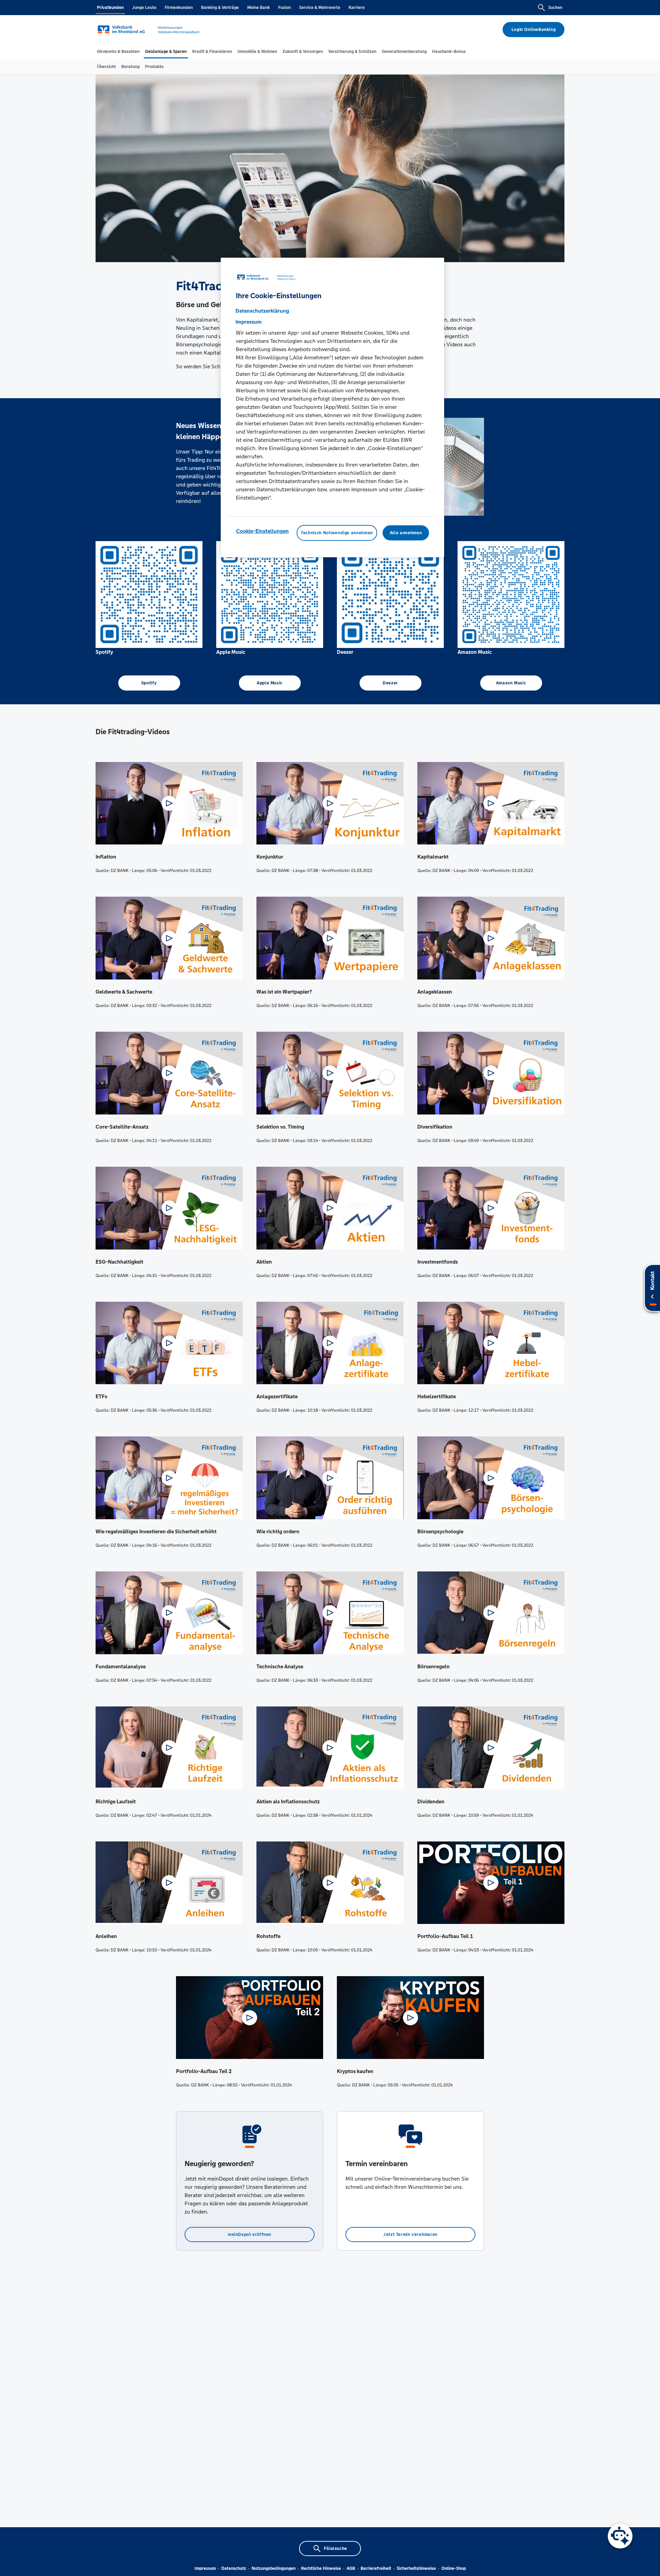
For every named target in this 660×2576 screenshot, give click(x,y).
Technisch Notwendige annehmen (337, 533)
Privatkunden (110, 8)
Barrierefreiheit (376, 2568)
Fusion (284, 8)
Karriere (357, 8)
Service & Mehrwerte (320, 8)
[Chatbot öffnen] (620, 2536)
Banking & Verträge (220, 8)
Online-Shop (454, 2568)
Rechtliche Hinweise (321, 2568)
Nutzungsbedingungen (274, 2568)
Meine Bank (258, 8)
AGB (351, 2568)
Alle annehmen (406, 533)
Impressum (205, 2568)
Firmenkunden (179, 8)
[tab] (118, 52)
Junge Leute (144, 8)
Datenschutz (234, 2568)
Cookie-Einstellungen (262, 531)
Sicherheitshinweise (416, 2568)
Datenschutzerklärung (262, 310)
